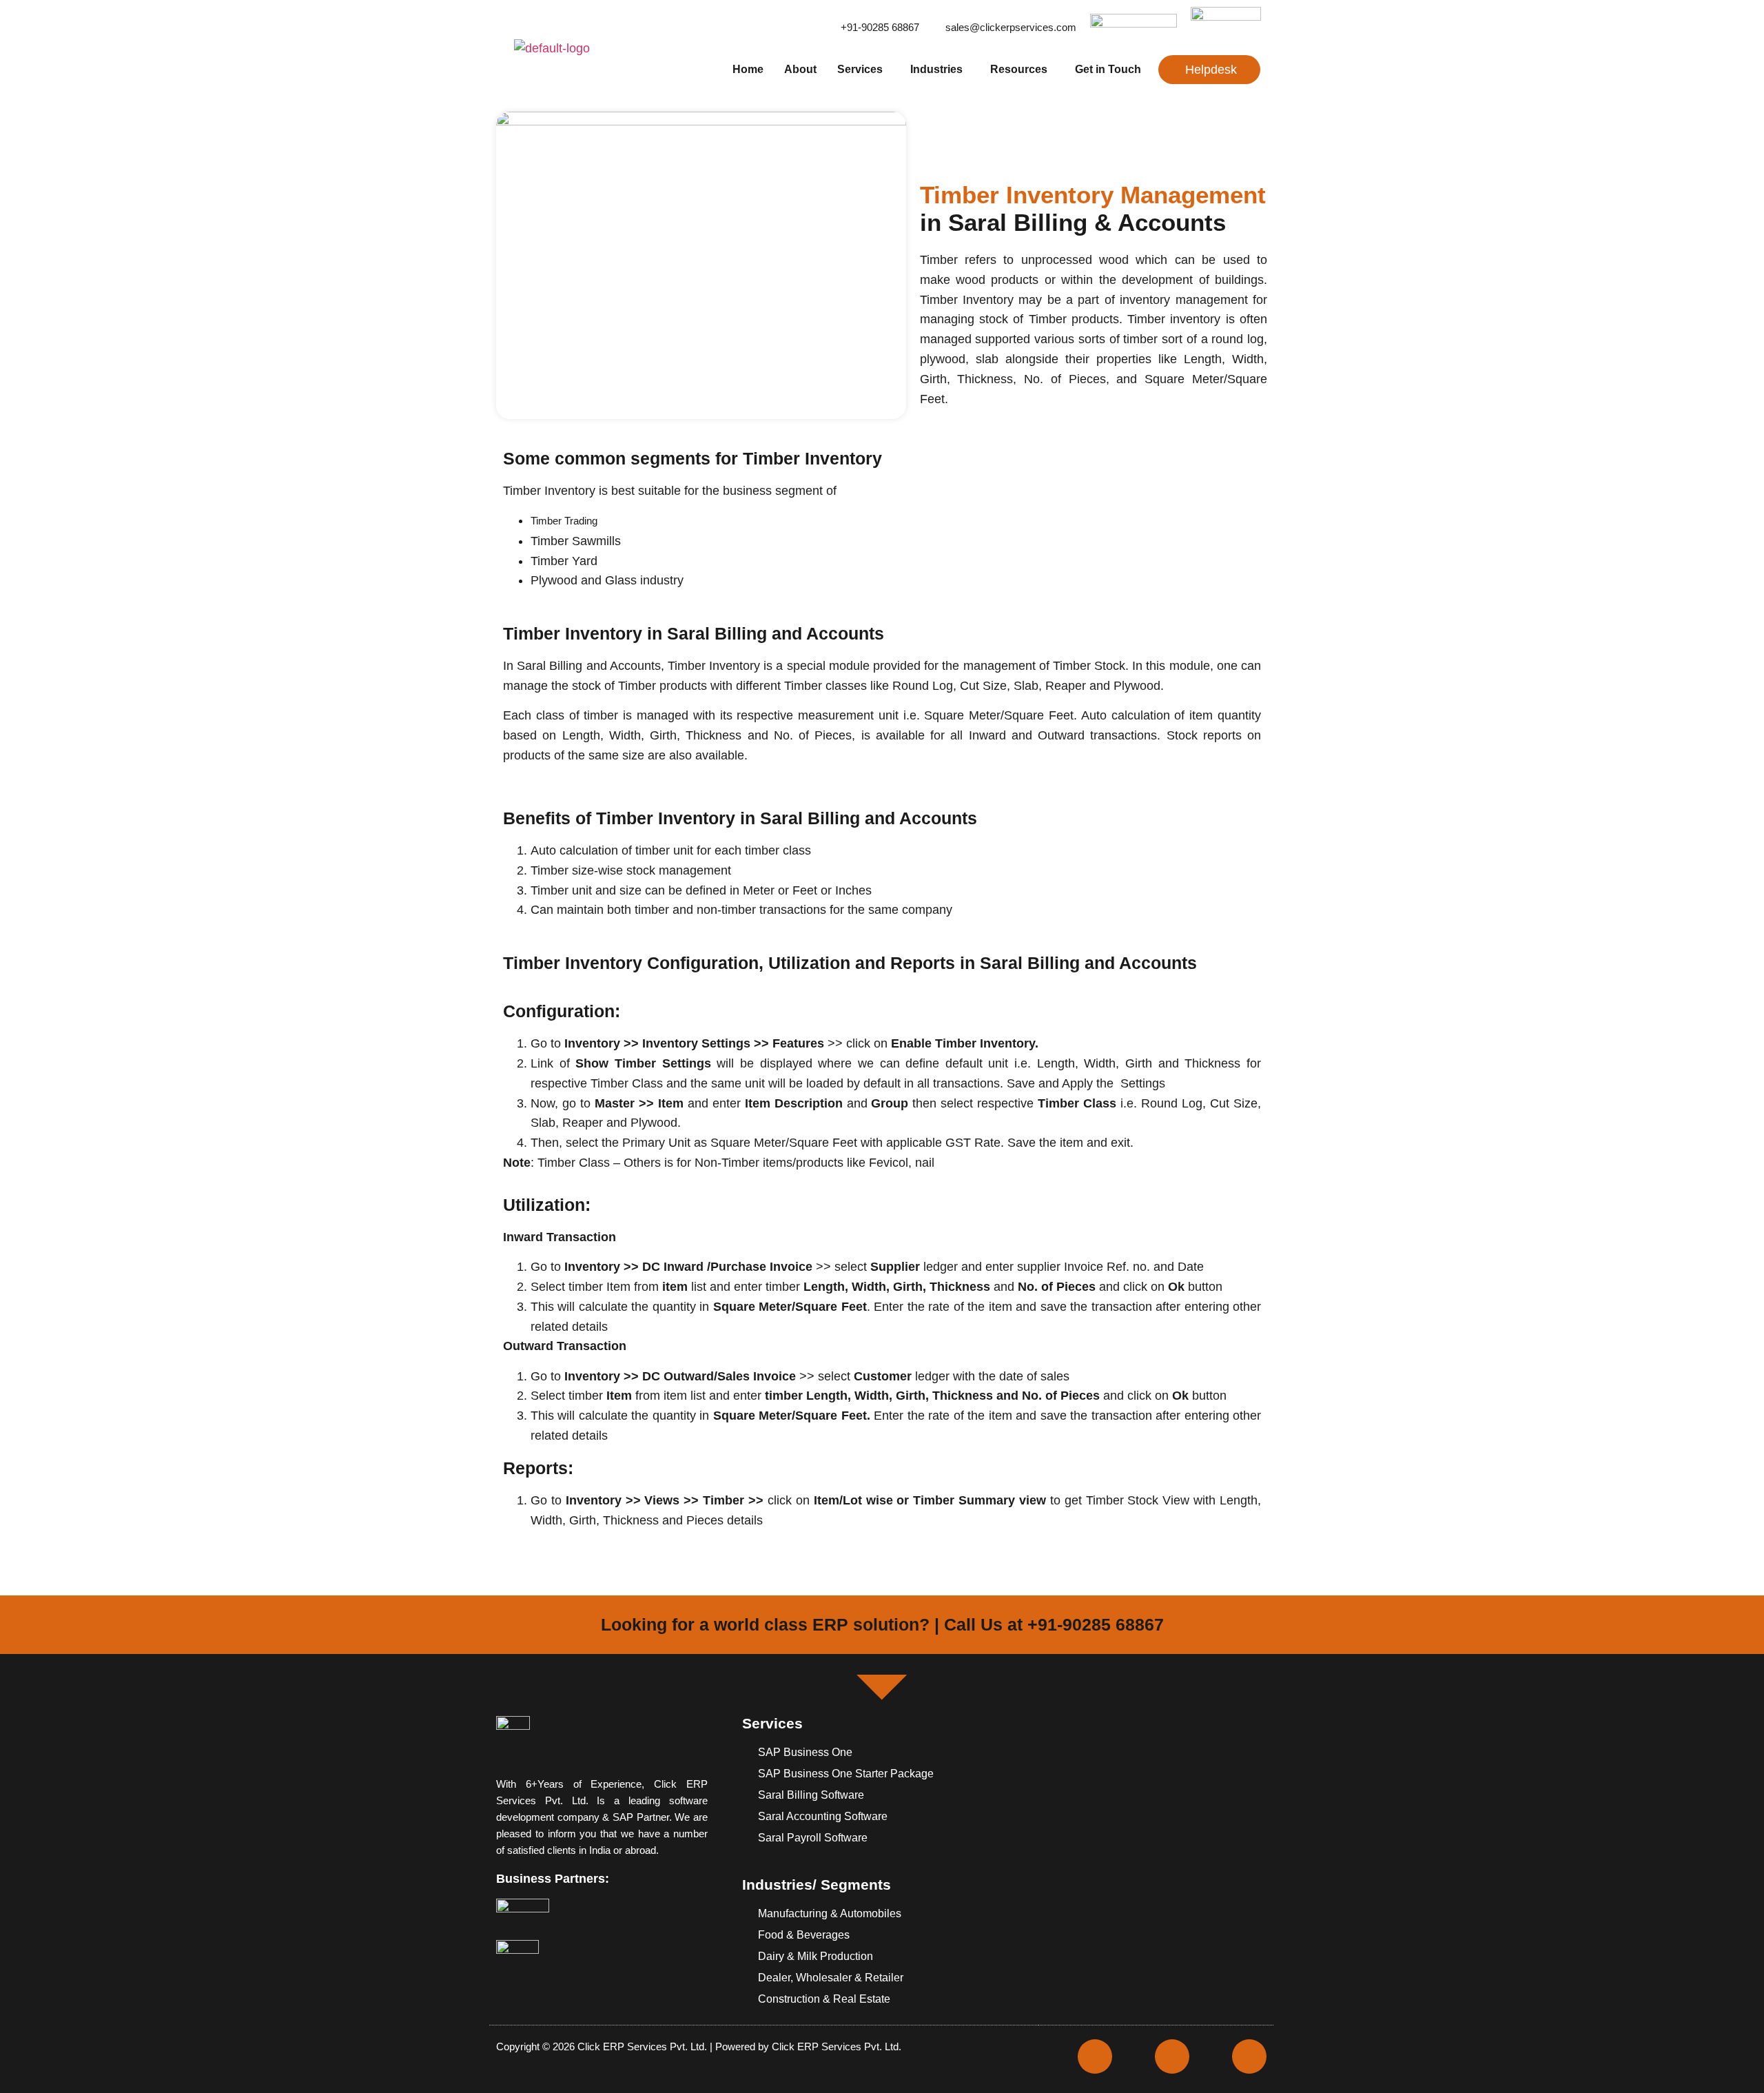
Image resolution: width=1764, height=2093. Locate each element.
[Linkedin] (1249, 2056)
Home (748, 69)
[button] (863, 70)
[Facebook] (1095, 2056)
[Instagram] (1172, 2056)
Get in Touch (1108, 69)
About (800, 69)
